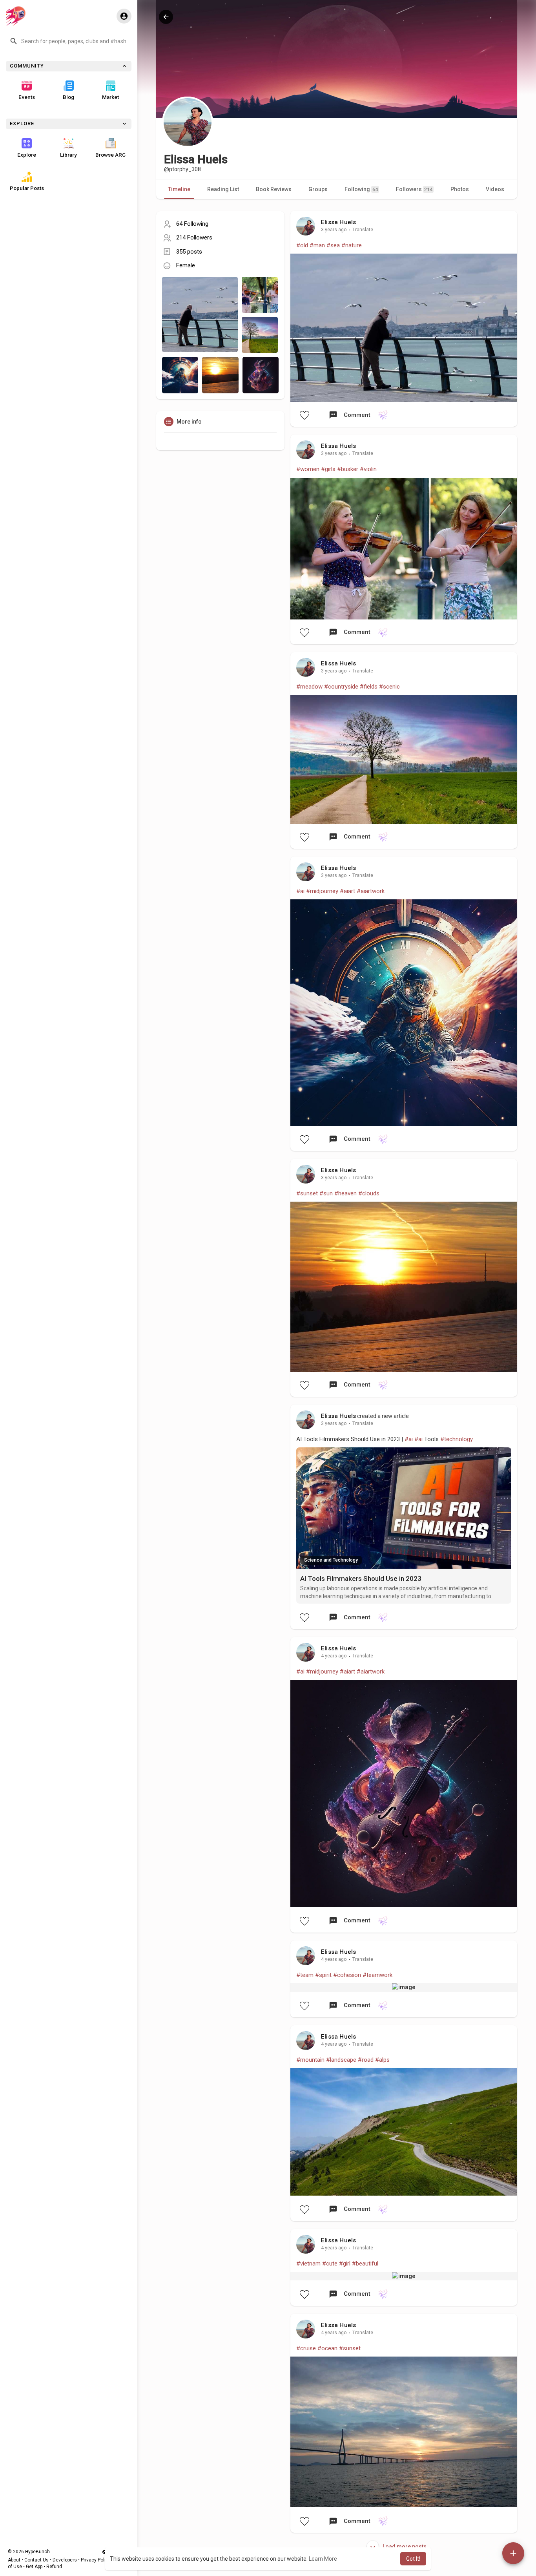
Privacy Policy (96, 2560)
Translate (363, 230)
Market (110, 97)
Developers (65, 2560)
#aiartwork (371, 891)
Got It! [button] (413, 2559)
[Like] (304, 415)
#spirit (323, 1975)
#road (366, 2060)
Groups (318, 189)
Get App (34, 2567)
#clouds (369, 1193)
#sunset (307, 1193)
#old (302, 245)
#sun (326, 1193)
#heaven (345, 1193)
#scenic (389, 687)
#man (317, 245)
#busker (348, 469)
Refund (54, 2567)
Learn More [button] (323, 2559)
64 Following (192, 224)
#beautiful (365, 2264)
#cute (330, 2264)
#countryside (341, 687)
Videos (495, 189)
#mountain (310, 2060)
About (14, 2560)
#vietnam (308, 2264)
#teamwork (377, 1975)
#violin (368, 469)
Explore (27, 155)
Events (27, 97)
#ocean (327, 2348)
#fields (369, 687)
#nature (352, 245)
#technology (457, 1439)
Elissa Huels (338, 222)
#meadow (309, 687)
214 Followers (194, 238)
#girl (345, 2264)
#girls (328, 469)
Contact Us (36, 2560)
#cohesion (347, 1975)
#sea (333, 245)
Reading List (223, 189)
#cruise (306, 2348)
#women (308, 469)
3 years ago (334, 230)
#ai (300, 891)
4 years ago (334, 1656)
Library (68, 155)
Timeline (179, 189)
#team (305, 1975)
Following (361, 189)
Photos (460, 189)
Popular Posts (27, 188)
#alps (382, 2060)
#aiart (347, 891)
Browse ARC (110, 155)
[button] (69, 41)
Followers (414, 189)
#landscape (341, 2060)
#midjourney (322, 891)
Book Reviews (274, 189)
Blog (68, 97)
